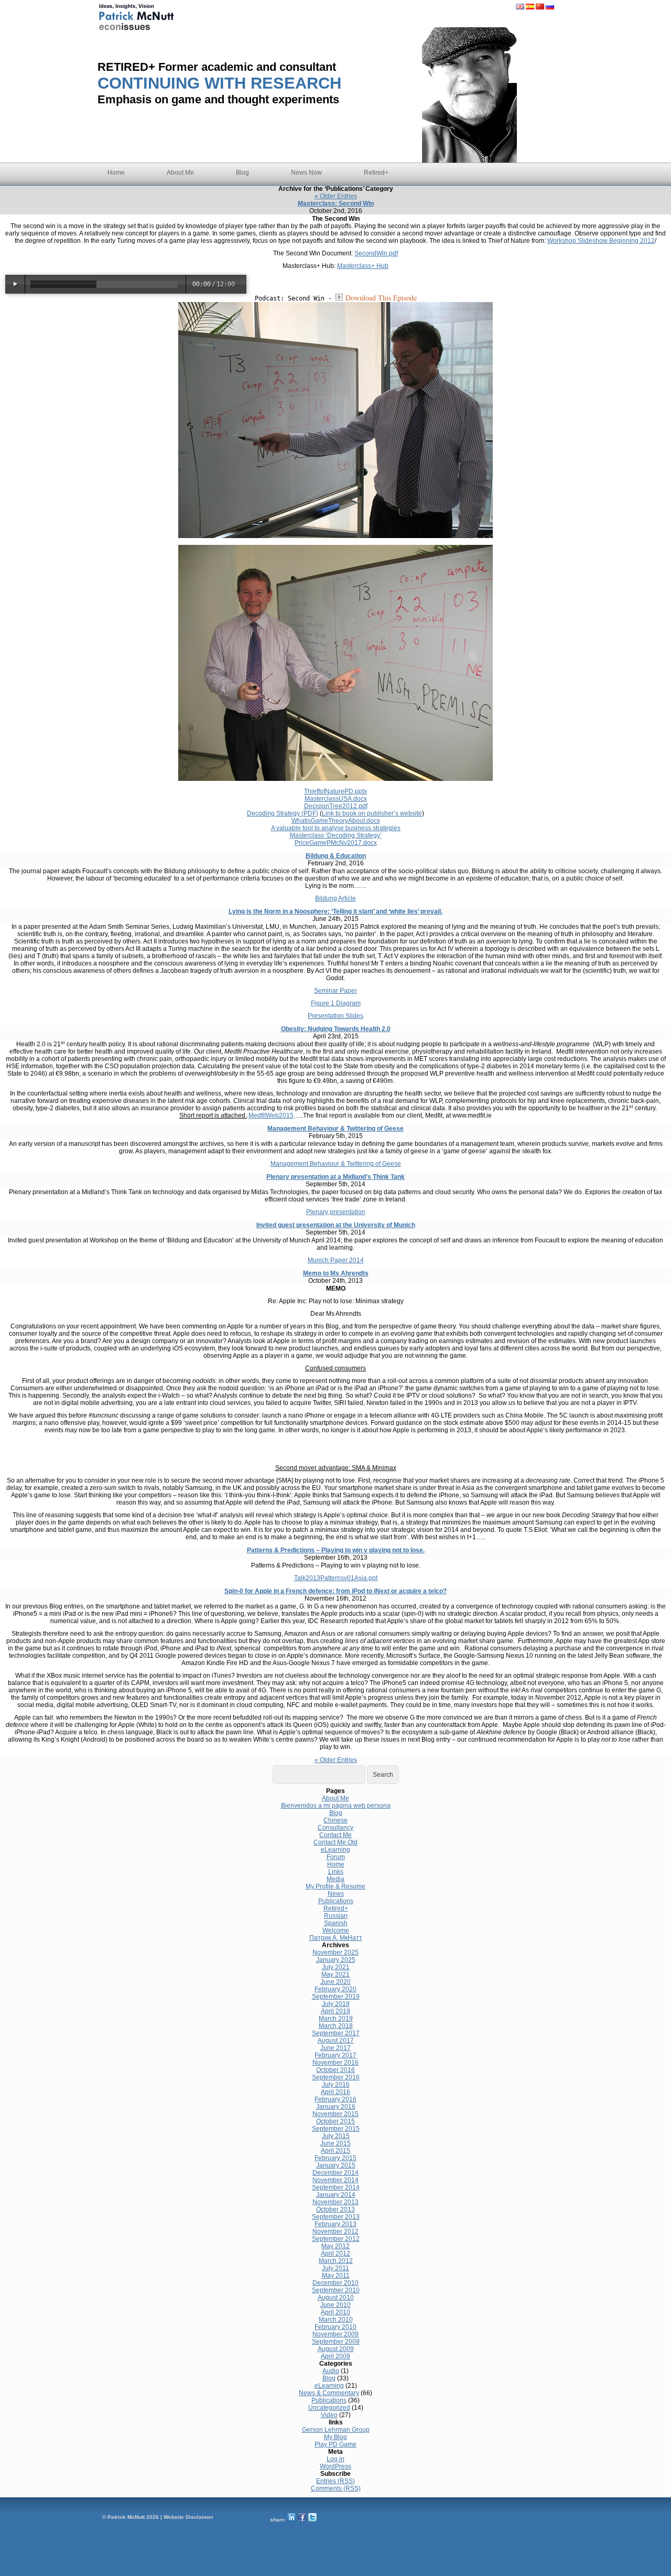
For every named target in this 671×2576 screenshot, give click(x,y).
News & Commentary (329, 2393)
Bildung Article (335, 898)
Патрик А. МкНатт (336, 1938)
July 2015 (336, 2136)
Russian (336, 1916)
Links (336, 1872)
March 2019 (336, 2019)
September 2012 (336, 2239)
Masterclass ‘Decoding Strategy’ (336, 835)
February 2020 (335, 1989)
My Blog (335, 2437)
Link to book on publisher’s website (372, 813)
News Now (306, 173)
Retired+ (376, 173)
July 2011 (335, 2268)
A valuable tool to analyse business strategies (336, 828)
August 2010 (336, 2298)
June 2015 (335, 2143)
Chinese (335, 1820)
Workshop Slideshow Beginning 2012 (601, 241)
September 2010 (336, 2290)
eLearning (335, 1850)
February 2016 (335, 2099)
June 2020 (335, 1982)
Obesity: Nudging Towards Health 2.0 (336, 1029)
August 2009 (336, 2349)
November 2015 (335, 2114)
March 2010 (336, 2320)
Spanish (336, 1923)
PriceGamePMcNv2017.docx (336, 843)
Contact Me (335, 1835)
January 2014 (336, 2195)
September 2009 (336, 2342)
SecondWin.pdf (376, 253)
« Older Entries (336, 196)
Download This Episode (381, 298)
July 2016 (336, 2085)
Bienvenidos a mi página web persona (336, 1806)
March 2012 (336, 2261)
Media (335, 1879)
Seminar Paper (335, 991)
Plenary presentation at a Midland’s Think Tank (335, 1177)
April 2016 (335, 2092)
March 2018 (336, 2026)
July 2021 (336, 1967)
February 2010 (335, 2327)
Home (116, 173)
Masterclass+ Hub (363, 266)
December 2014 (335, 2173)
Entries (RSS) (335, 2481)
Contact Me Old (335, 1842)
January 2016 (336, 2107)
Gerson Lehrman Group (336, 2430)
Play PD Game (335, 2444)
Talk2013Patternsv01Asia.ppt (336, 1578)
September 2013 (336, 2217)
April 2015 (335, 2151)
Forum (336, 1857)
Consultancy (335, 1828)
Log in (335, 2459)
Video (329, 2415)
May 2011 (336, 2276)
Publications (336, 1901)
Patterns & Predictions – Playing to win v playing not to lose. (336, 1550)
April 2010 (335, 2312)
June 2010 (335, 2305)
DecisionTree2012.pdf (336, 806)
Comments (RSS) (336, 2488)
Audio (331, 2371)
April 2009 (335, 2356)
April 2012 (335, 2253)
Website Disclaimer (188, 2517)
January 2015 (336, 2165)
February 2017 (335, 2055)
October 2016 (335, 2070)
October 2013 (335, 2209)
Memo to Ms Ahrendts (336, 1273)
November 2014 (335, 2180)
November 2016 (335, 2063)
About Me (180, 173)
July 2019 (336, 2004)
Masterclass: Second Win (336, 203)
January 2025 (336, 1960)
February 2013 (335, 2224)
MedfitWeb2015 (271, 1115)
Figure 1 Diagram (336, 1003)
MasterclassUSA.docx (336, 799)
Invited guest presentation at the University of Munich (336, 1225)
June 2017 (335, 2048)
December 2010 (335, 2283)
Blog (242, 173)
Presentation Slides (335, 1016)
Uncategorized (329, 2408)
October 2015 (335, 2121)
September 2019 (336, 1997)
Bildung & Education (336, 856)
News (336, 1894)
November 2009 (335, 2334)
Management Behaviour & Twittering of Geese (335, 1129)
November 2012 (335, 2231)
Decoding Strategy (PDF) (283, 813)
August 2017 (336, 2041)
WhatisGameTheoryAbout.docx (336, 821)
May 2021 (335, 1974)
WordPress (335, 2466)
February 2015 (335, 2158)
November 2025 (335, 1952)
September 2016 (336, 2077)
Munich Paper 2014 (336, 1260)
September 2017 (336, 2033)
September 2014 (336, 2187)
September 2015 (336, 2129)
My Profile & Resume (335, 1886)
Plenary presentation (336, 1212)
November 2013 (335, 2202)
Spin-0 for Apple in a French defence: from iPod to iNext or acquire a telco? (335, 1591)
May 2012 (335, 2246)
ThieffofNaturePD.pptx (335, 791)
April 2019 (335, 2011)
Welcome (336, 1930)
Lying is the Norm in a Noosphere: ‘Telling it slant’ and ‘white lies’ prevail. (335, 911)
